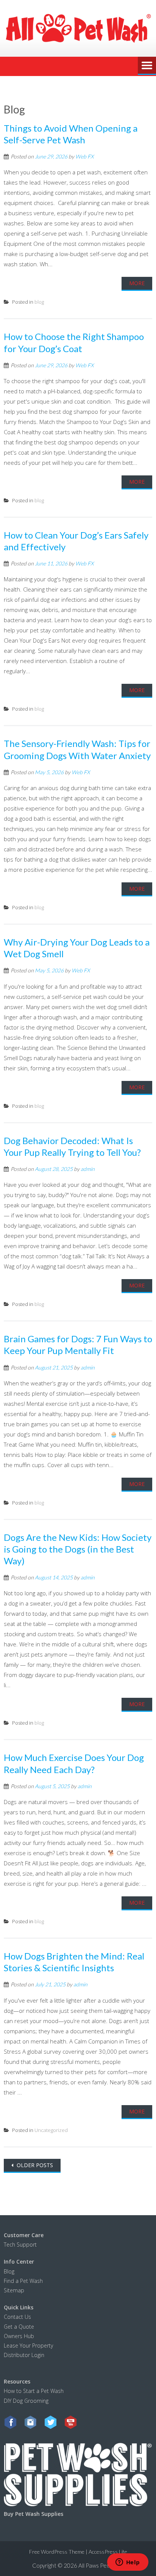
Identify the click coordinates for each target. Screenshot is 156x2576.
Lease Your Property (28, 2345)
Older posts (34, 2165)
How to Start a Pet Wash (34, 2391)
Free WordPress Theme (57, 2552)
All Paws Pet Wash (101, 2565)
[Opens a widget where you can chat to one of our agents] (128, 2563)
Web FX (84, 156)
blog (39, 302)
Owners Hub (19, 2336)
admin (88, 1169)
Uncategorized (51, 2130)
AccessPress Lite (108, 2552)
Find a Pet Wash (23, 2280)
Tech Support (20, 2244)
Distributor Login (24, 2355)
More (137, 283)
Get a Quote (19, 2326)
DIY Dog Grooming (26, 2400)
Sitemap (14, 2290)
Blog (9, 2271)
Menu (147, 66)
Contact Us (17, 2317)
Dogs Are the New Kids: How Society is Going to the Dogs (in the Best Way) (78, 1549)
